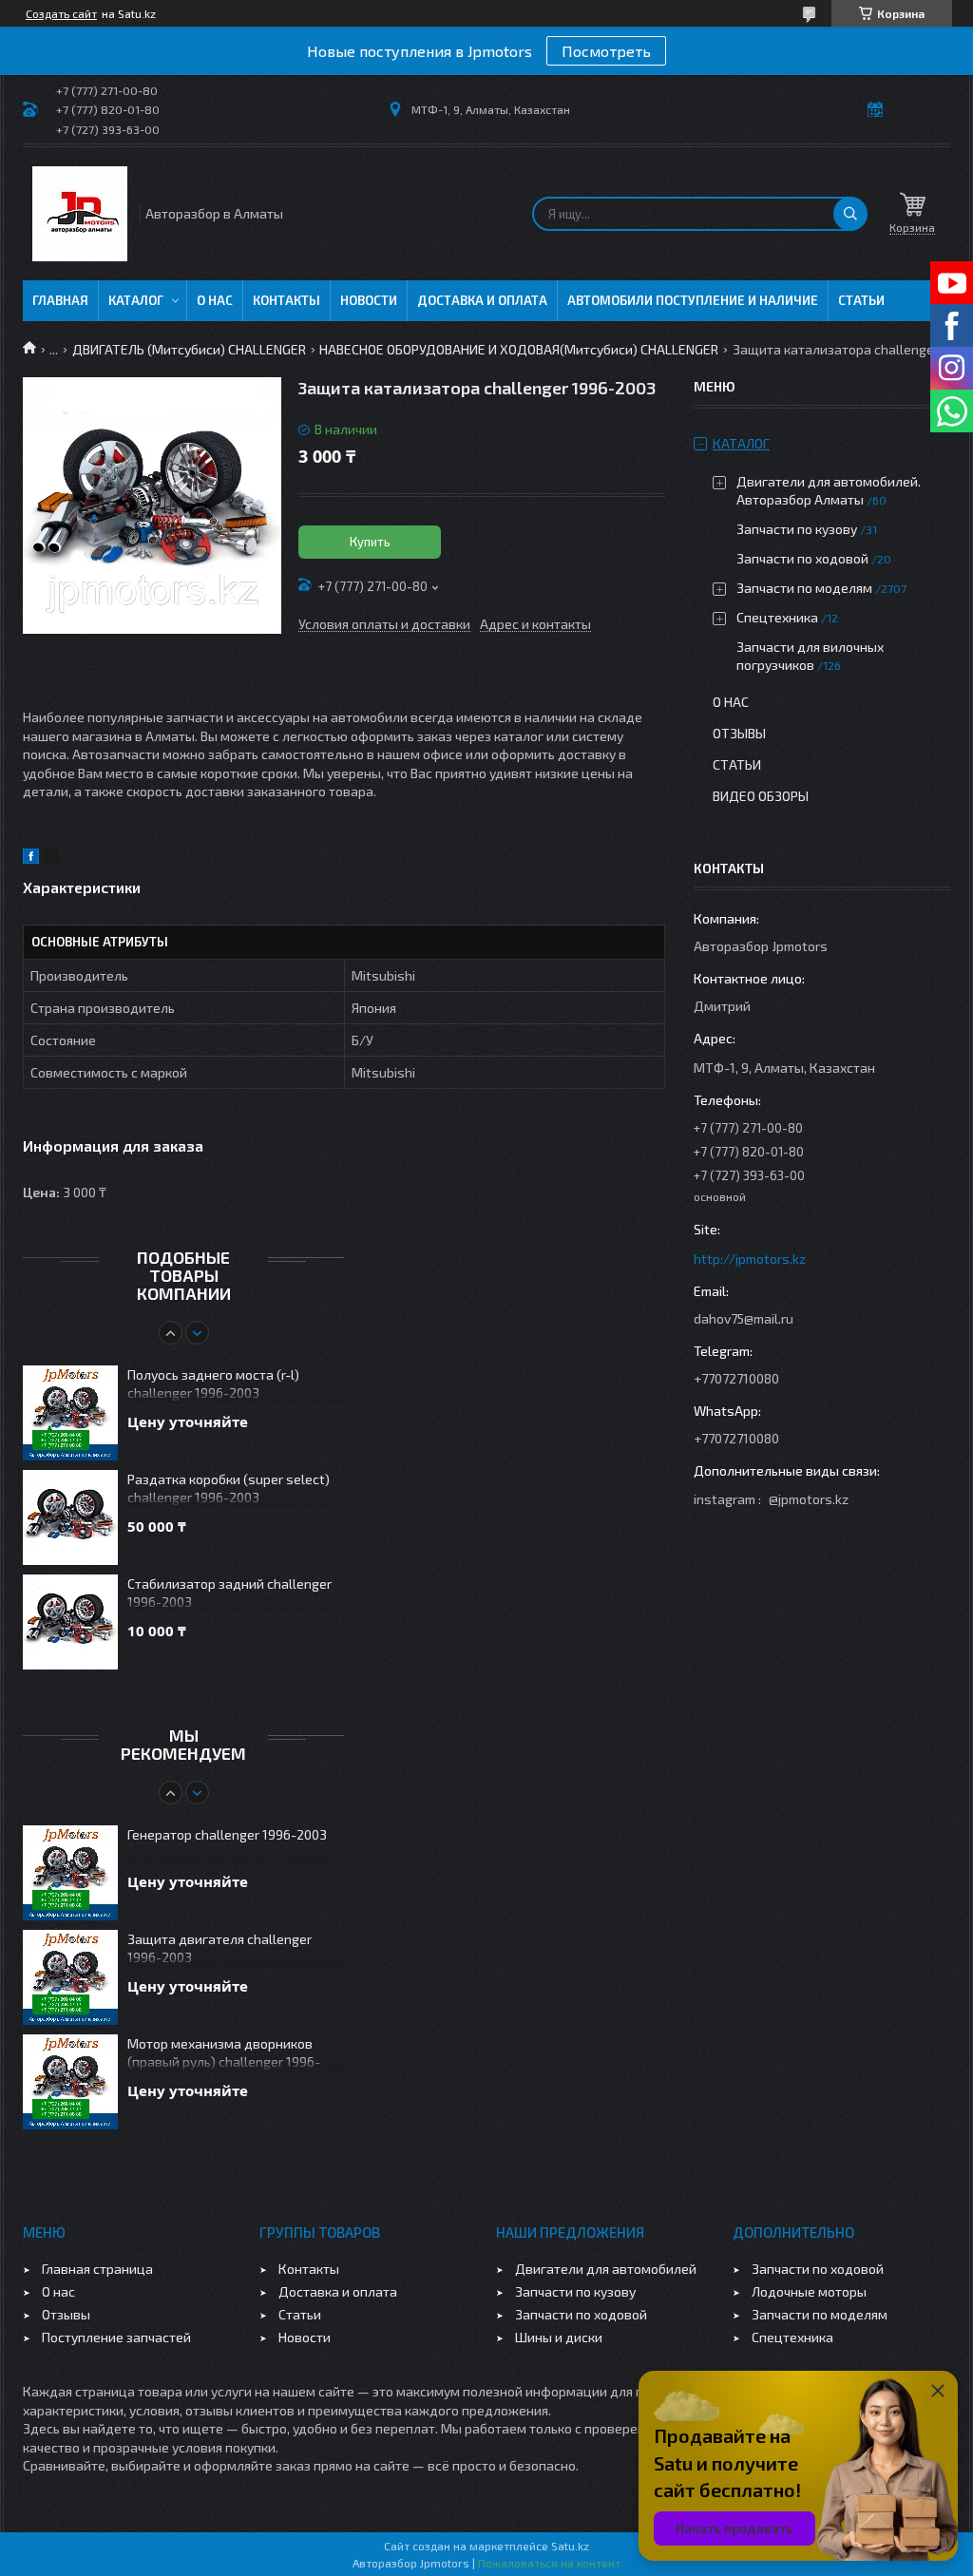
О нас (215, 300)
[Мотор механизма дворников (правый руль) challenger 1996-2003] (70, 2082)
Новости (369, 300)
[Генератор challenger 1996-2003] (70, 1873)
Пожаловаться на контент (549, 2563)
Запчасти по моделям (804, 588)
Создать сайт (61, 13)
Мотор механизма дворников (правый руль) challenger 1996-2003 (224, 2054)
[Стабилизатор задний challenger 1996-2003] (70, 1622)
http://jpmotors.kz (750, 1259)
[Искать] (850, 214)
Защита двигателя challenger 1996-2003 (219, 1948)
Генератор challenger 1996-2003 (227, 1834)
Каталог (136, 300)
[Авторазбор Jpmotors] (80, 214)
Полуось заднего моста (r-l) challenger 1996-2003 (213, 1383)
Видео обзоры (761, 796)
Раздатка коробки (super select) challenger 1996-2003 (229, 1488)
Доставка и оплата (482, 300)
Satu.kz (570, 2546)
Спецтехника (777, 617)
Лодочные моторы (809, 2291)
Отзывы (739, 733)
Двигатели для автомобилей (606, 2269)
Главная (60, 300)
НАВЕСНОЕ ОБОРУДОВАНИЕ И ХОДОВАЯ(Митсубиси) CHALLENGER (519, 349)
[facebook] (31, 859)
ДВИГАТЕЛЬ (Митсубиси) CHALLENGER (189, 349)
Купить (370, 542)
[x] (51, 859)
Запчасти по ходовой (802, 558)
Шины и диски (559, 2337)
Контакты (286, 300)
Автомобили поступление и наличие (693, 300)
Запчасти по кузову (797, 529)
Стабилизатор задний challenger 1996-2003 (229, 1593)
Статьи (861, 300)
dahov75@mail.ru (744, 1318)
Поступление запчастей (116, 2337)
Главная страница (97, 2269)
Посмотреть (606, 51)
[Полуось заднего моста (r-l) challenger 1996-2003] (70, 1413)
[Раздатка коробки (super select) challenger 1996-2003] (70, 1517)
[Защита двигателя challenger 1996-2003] (70, 1977)
